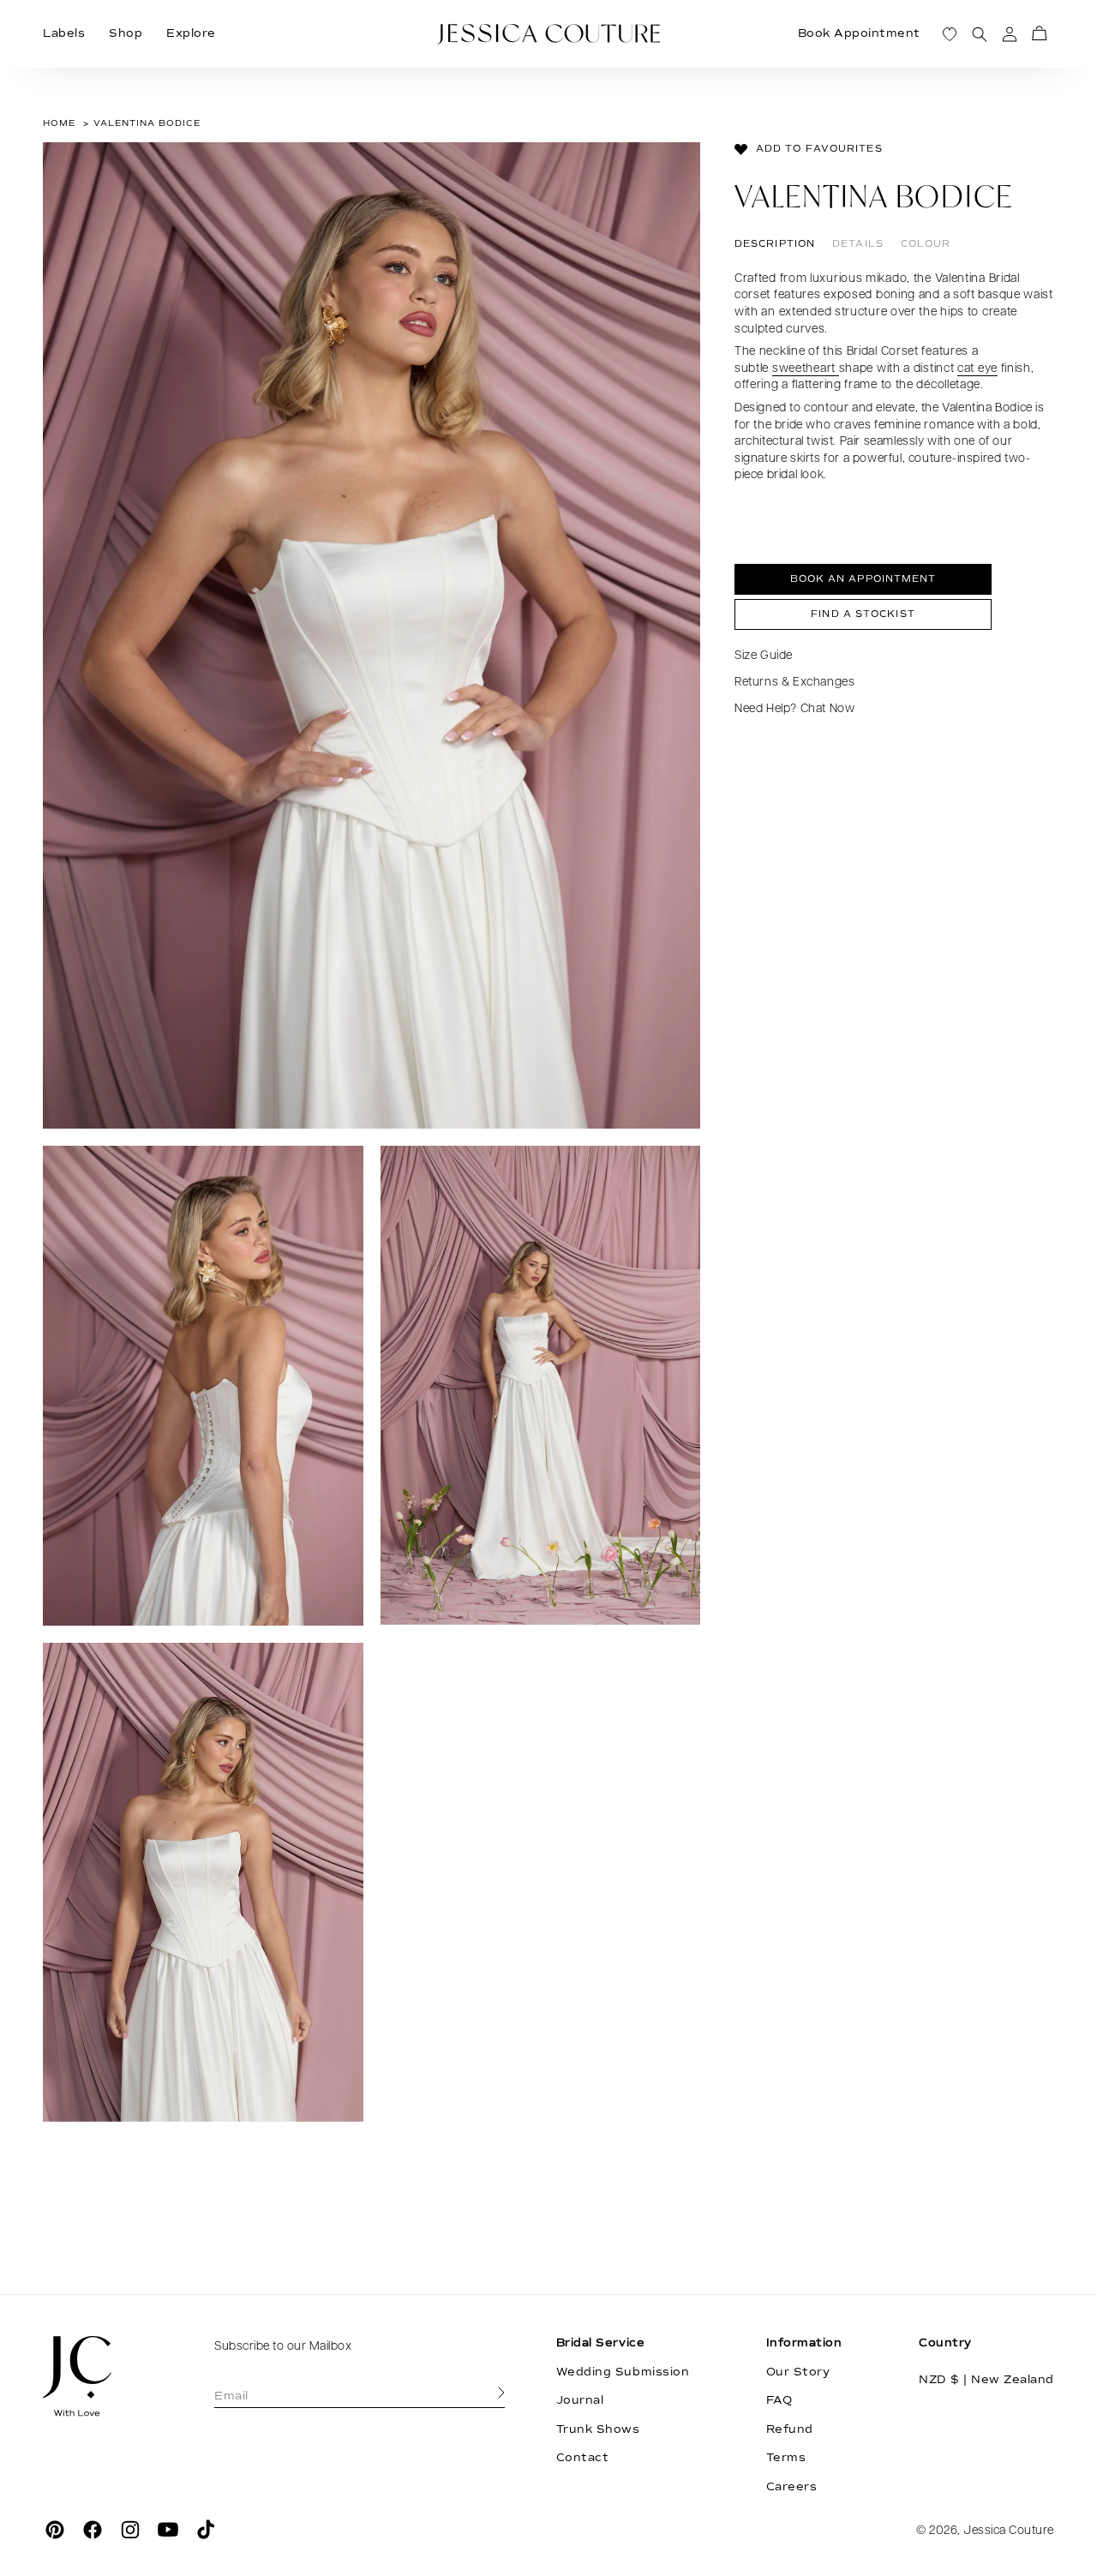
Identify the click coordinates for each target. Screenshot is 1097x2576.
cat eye (977, 369)
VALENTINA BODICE (147, 123)
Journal (580, 2400)
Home (59, 123)
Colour (926, 244)
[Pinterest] (55, 2530)
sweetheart (806, 369)
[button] (1039, 34)
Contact (583, 2458)
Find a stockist (863, 614)
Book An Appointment (863, 580)
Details (858, 244)
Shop (126, 33)
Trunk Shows (598, 2429)
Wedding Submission (623, 2372)
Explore (191, 33)
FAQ (779, 2400)
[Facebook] (93, 2530)
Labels (64, 33)
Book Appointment (859, 33)
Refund (790, 2429)
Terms (786, 2458)
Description (775, 244)
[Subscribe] (501, 2393)
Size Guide (764, 656)
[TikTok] (206, 2530)
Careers (792, 2487)
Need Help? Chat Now (794, 710)
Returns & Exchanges (794, 683)
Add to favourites (819, 149)
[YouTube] (168, 2530)
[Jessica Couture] (103, 2376)
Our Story (798, 2372)
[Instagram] (130, 2530)
